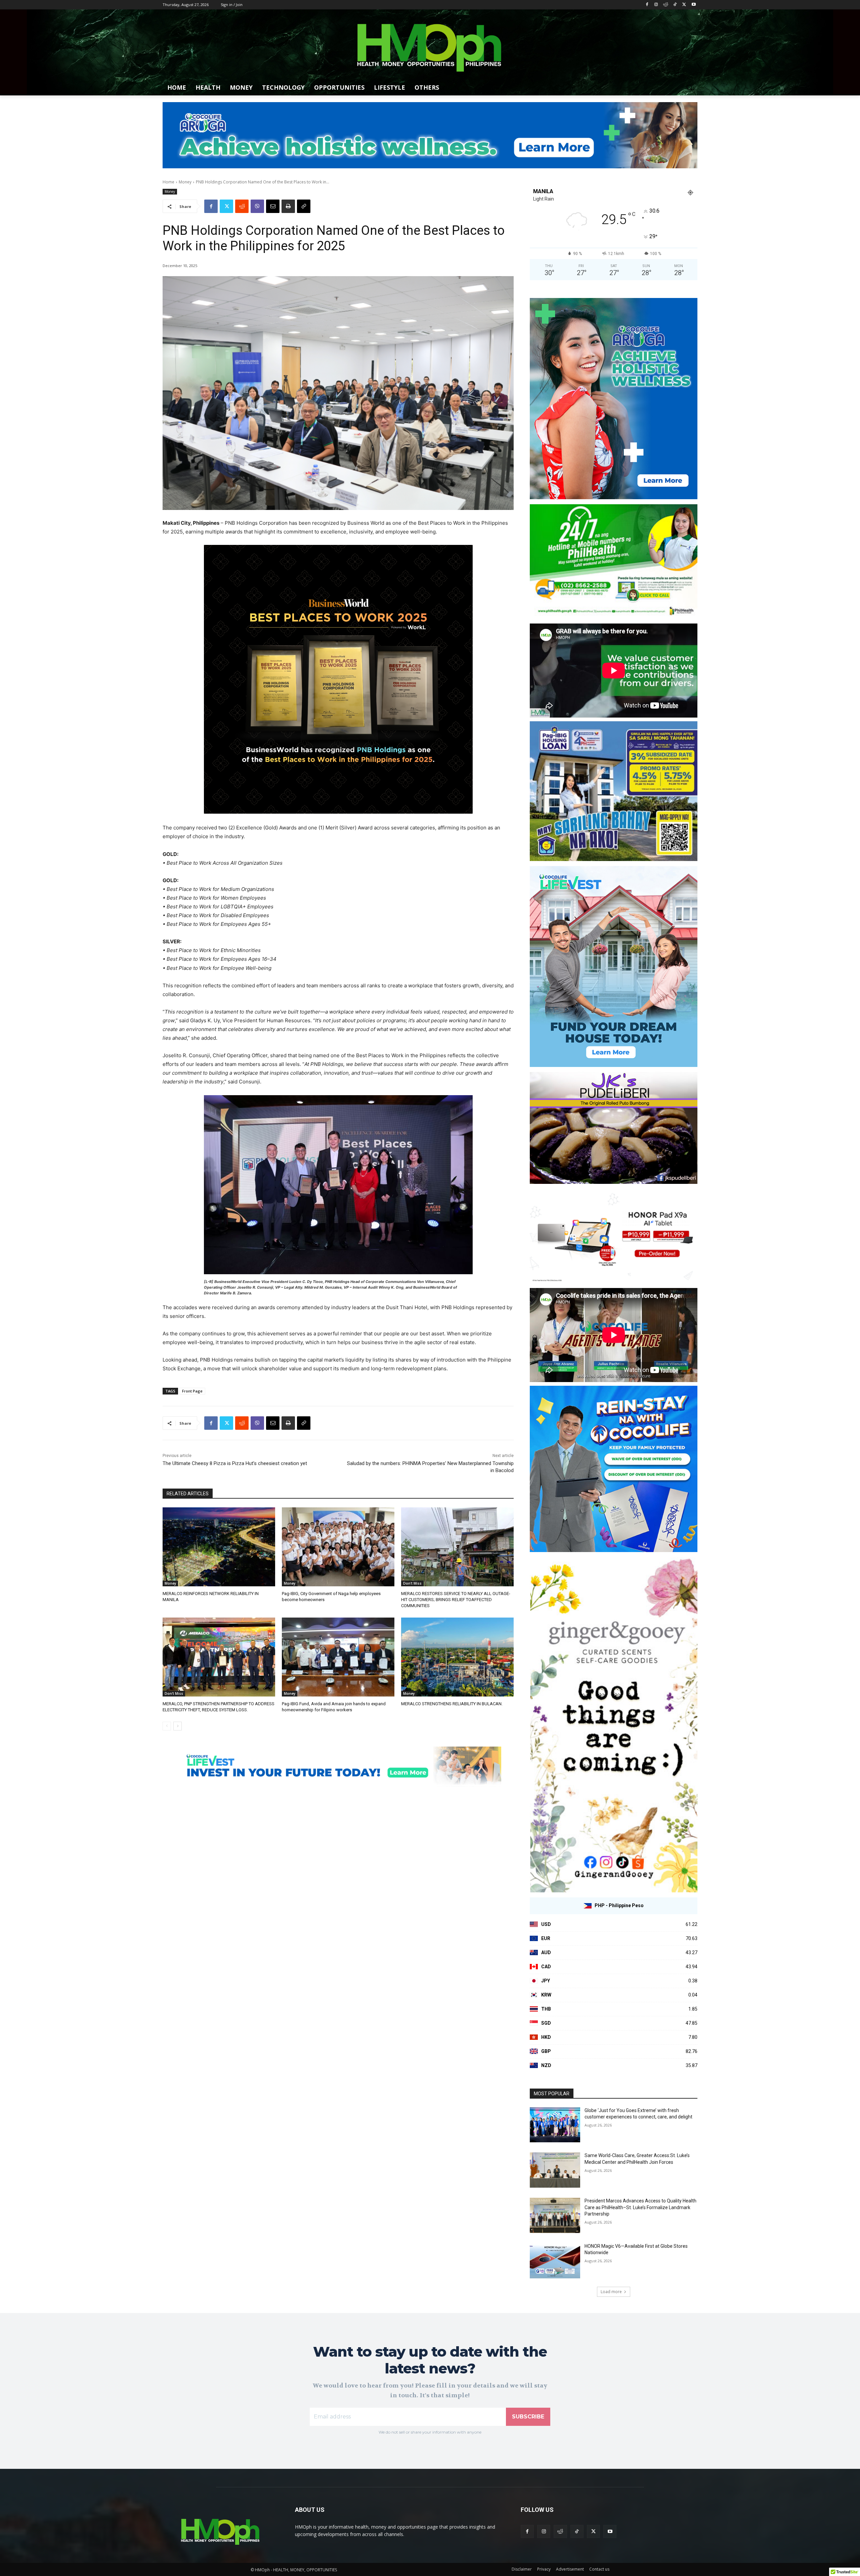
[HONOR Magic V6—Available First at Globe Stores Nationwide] (555, 2261)
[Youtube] (694, 5)
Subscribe (528, 2417)
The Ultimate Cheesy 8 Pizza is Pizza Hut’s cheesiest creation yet (235, 1463)
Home (168, 182)
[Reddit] (666, 5)
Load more (611, 2292)
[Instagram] (656, 5)
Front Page (192, 1391)
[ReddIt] (242, 206)
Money (185, 182)
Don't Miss (412, 1583)
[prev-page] (167, 1726)
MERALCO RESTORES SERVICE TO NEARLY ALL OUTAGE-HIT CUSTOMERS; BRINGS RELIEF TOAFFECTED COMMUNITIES (456, 1600)
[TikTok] (675, 5)
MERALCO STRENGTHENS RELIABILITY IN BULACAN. (452, 1704)
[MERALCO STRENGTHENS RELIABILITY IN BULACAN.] (457, 1657)
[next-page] (178, 1726)
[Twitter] (684, 5)
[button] (689, 87)
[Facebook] (647, 5)
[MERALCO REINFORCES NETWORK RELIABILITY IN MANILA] (219, 1547)
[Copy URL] (304, 206)
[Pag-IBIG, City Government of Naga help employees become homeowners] (338, 1547)
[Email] (273, 206)
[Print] (288, 206)
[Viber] (257, 206)
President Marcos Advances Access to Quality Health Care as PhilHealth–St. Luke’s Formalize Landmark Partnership (640, 2207)
